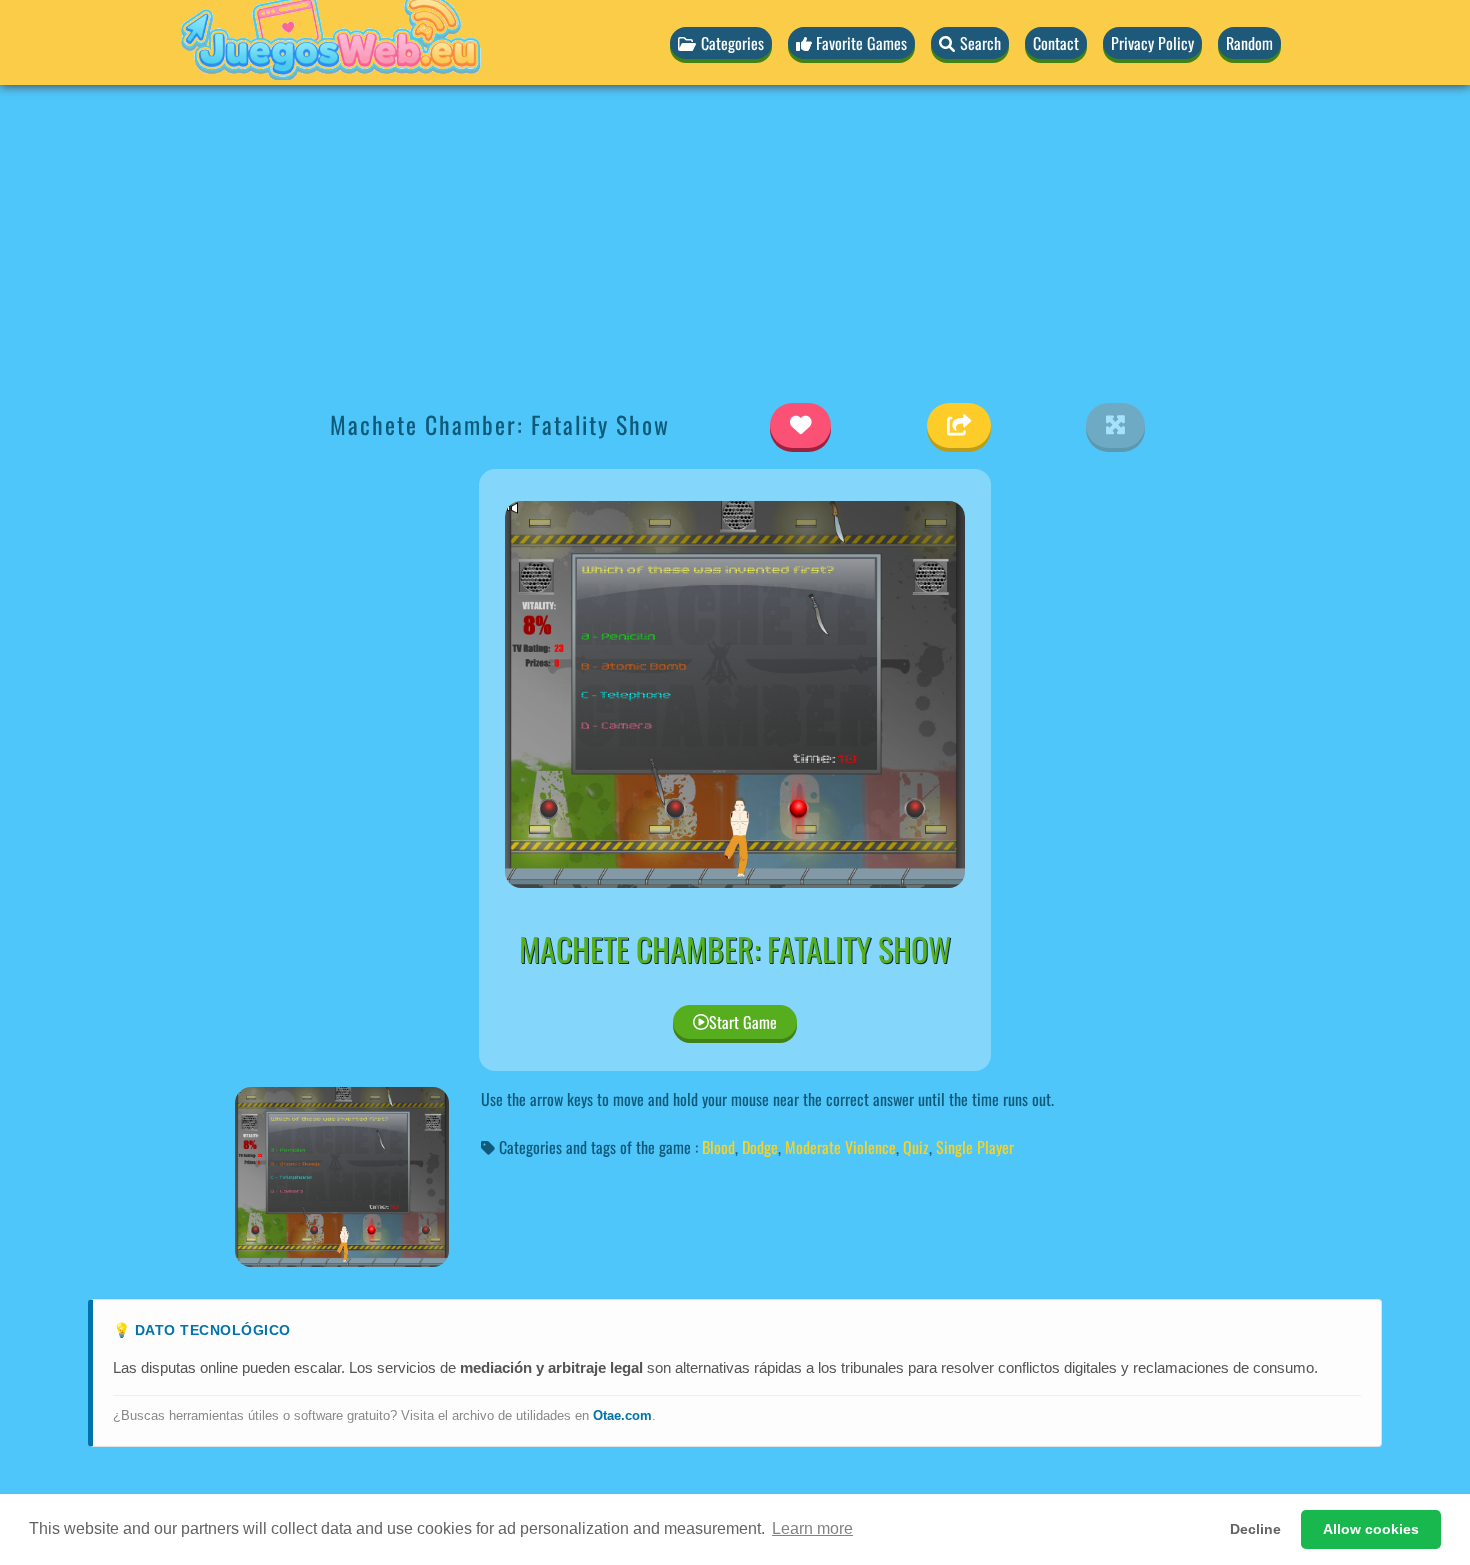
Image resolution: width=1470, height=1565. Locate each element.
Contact (1056, 43)
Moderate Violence (840, 1147)
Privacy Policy (1152, 43)
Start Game (743, 1022)
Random (1249, 43)
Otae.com (622, 1415)
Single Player (975, 1147)
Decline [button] (1255, 1529)
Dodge (760, 1147)
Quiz (916, 1147)
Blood (718, 1147)
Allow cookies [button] (1371, 1529)
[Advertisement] (735, 241)
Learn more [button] (812, 1528)
